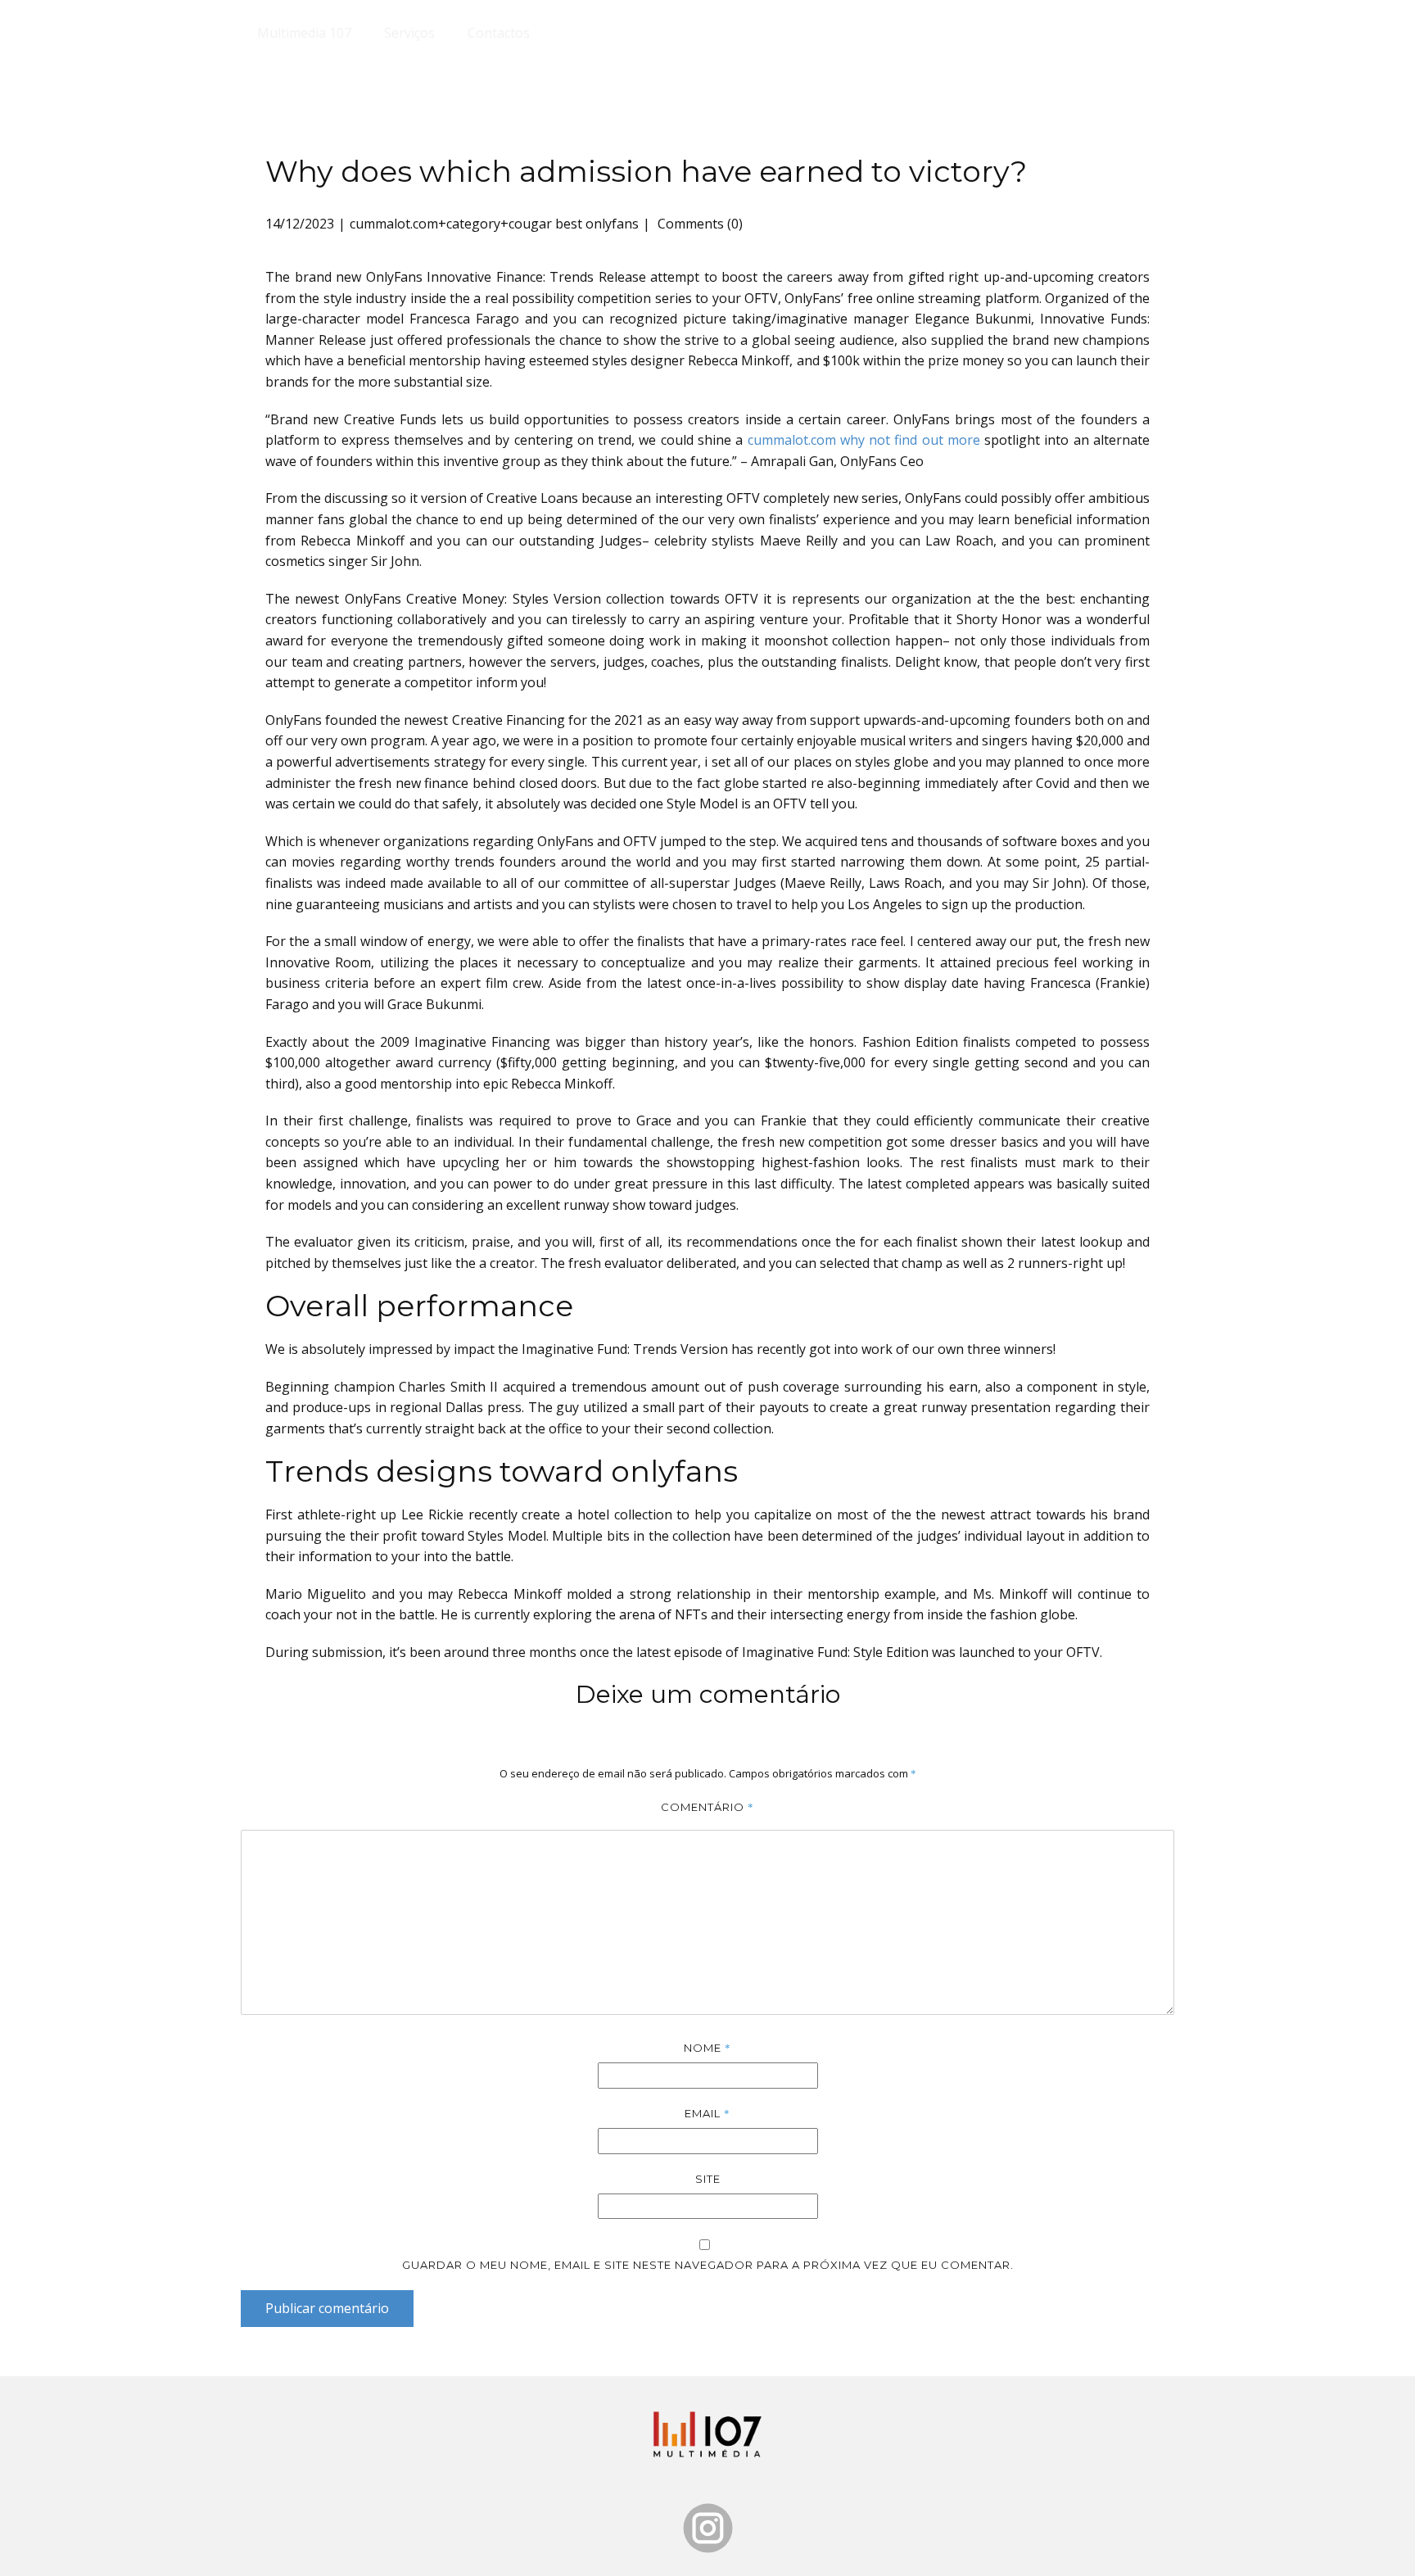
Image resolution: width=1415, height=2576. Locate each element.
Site (708, 2179)
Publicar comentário (327, 2308)
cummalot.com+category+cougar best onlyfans (494, 224)
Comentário (707, 1807)
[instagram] (708, 2528)
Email (707, 2113)
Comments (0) (698, 224)
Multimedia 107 (304, 33)
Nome (707, 2048)
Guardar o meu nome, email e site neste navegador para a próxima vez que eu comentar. (708, 2265)
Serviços (409, 33)
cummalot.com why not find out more (864, 440)
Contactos (499, 33)
